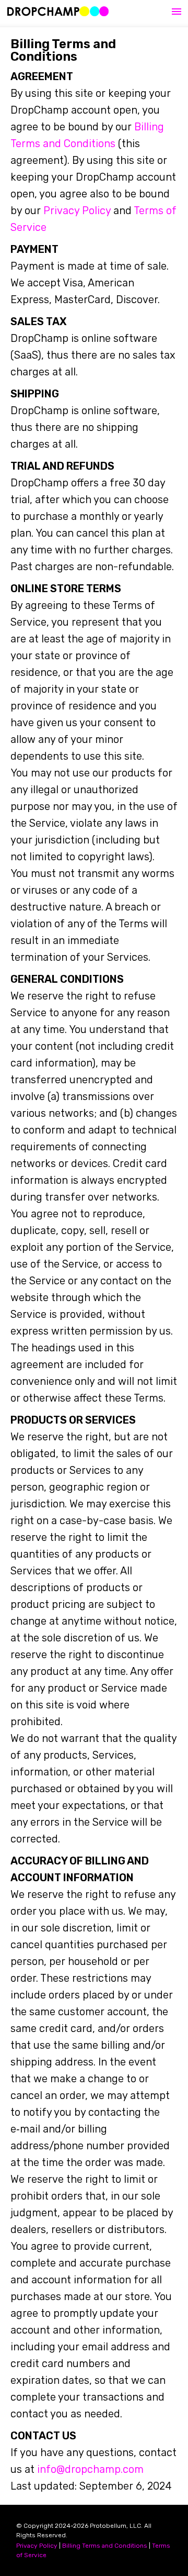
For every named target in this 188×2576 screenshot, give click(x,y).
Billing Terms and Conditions (105, 2546)
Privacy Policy (77, 210)
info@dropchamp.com (90, 2469)
